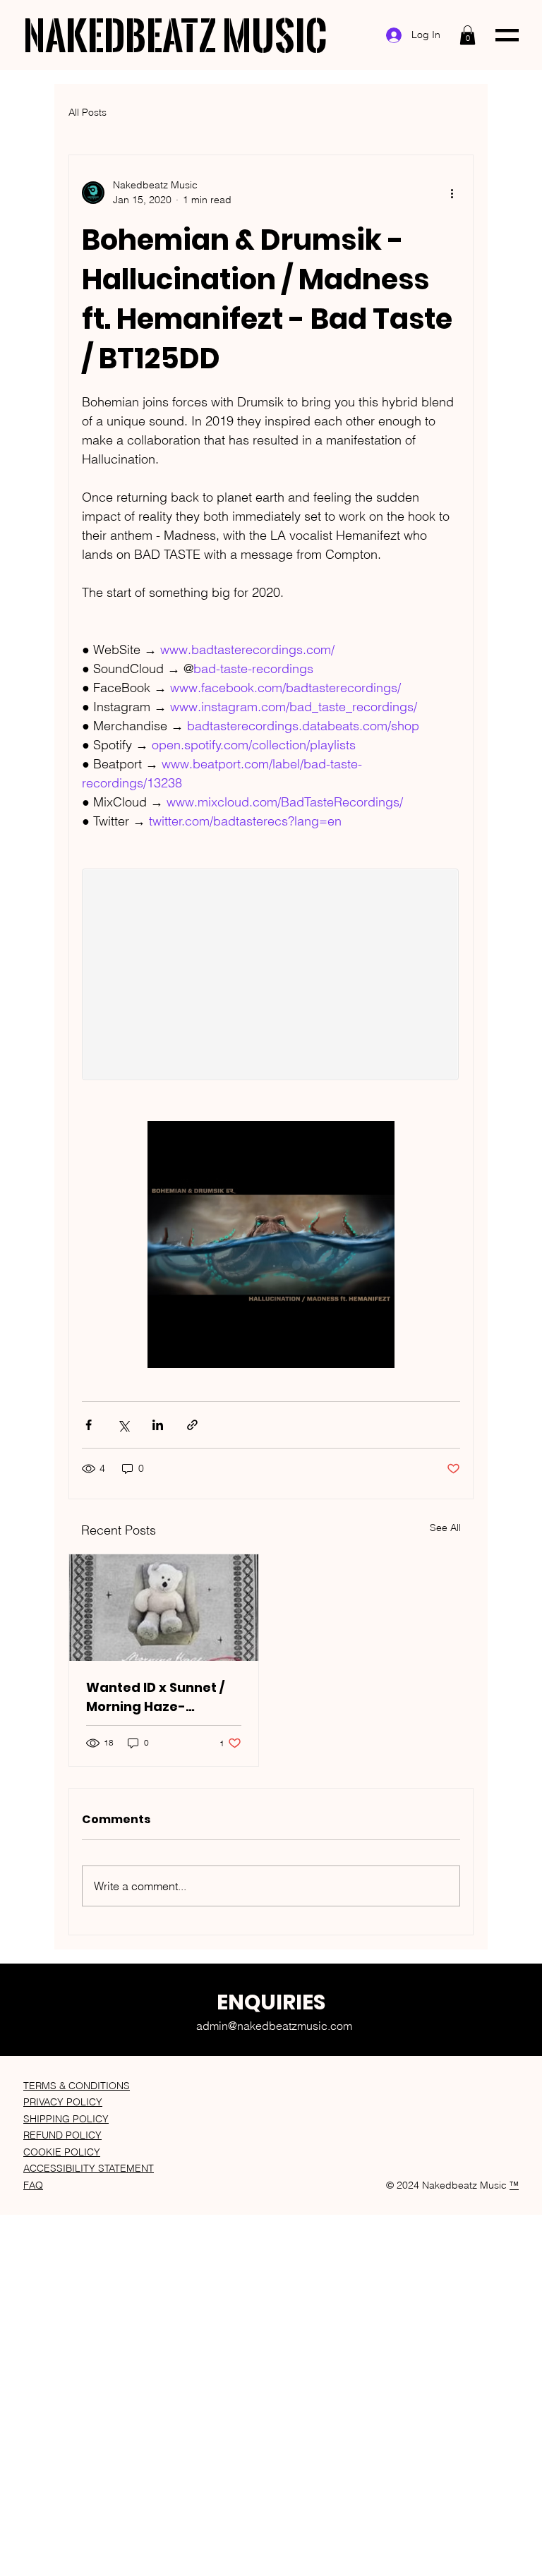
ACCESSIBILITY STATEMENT (89, 2168)
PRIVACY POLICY (63, 2102)
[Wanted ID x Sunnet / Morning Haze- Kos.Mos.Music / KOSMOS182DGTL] (164, 1608)
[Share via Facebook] (89, 1425)
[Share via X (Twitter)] (123, 1425)
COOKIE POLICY (62, 2152)
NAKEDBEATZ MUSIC (176, 35)
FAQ (33, 2185)
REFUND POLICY (62, 2135)
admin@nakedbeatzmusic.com (274, 2026)
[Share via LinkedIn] (158, 1425)
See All (445, 1528)
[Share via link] (192, 1425)
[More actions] (452, 193)
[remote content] (271, 976)
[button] (468, 35)
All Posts (88, 112)
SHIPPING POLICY (66, 2119)
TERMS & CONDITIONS (77, 2086)
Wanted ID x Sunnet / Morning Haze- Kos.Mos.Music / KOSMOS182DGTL (155, 1697)
